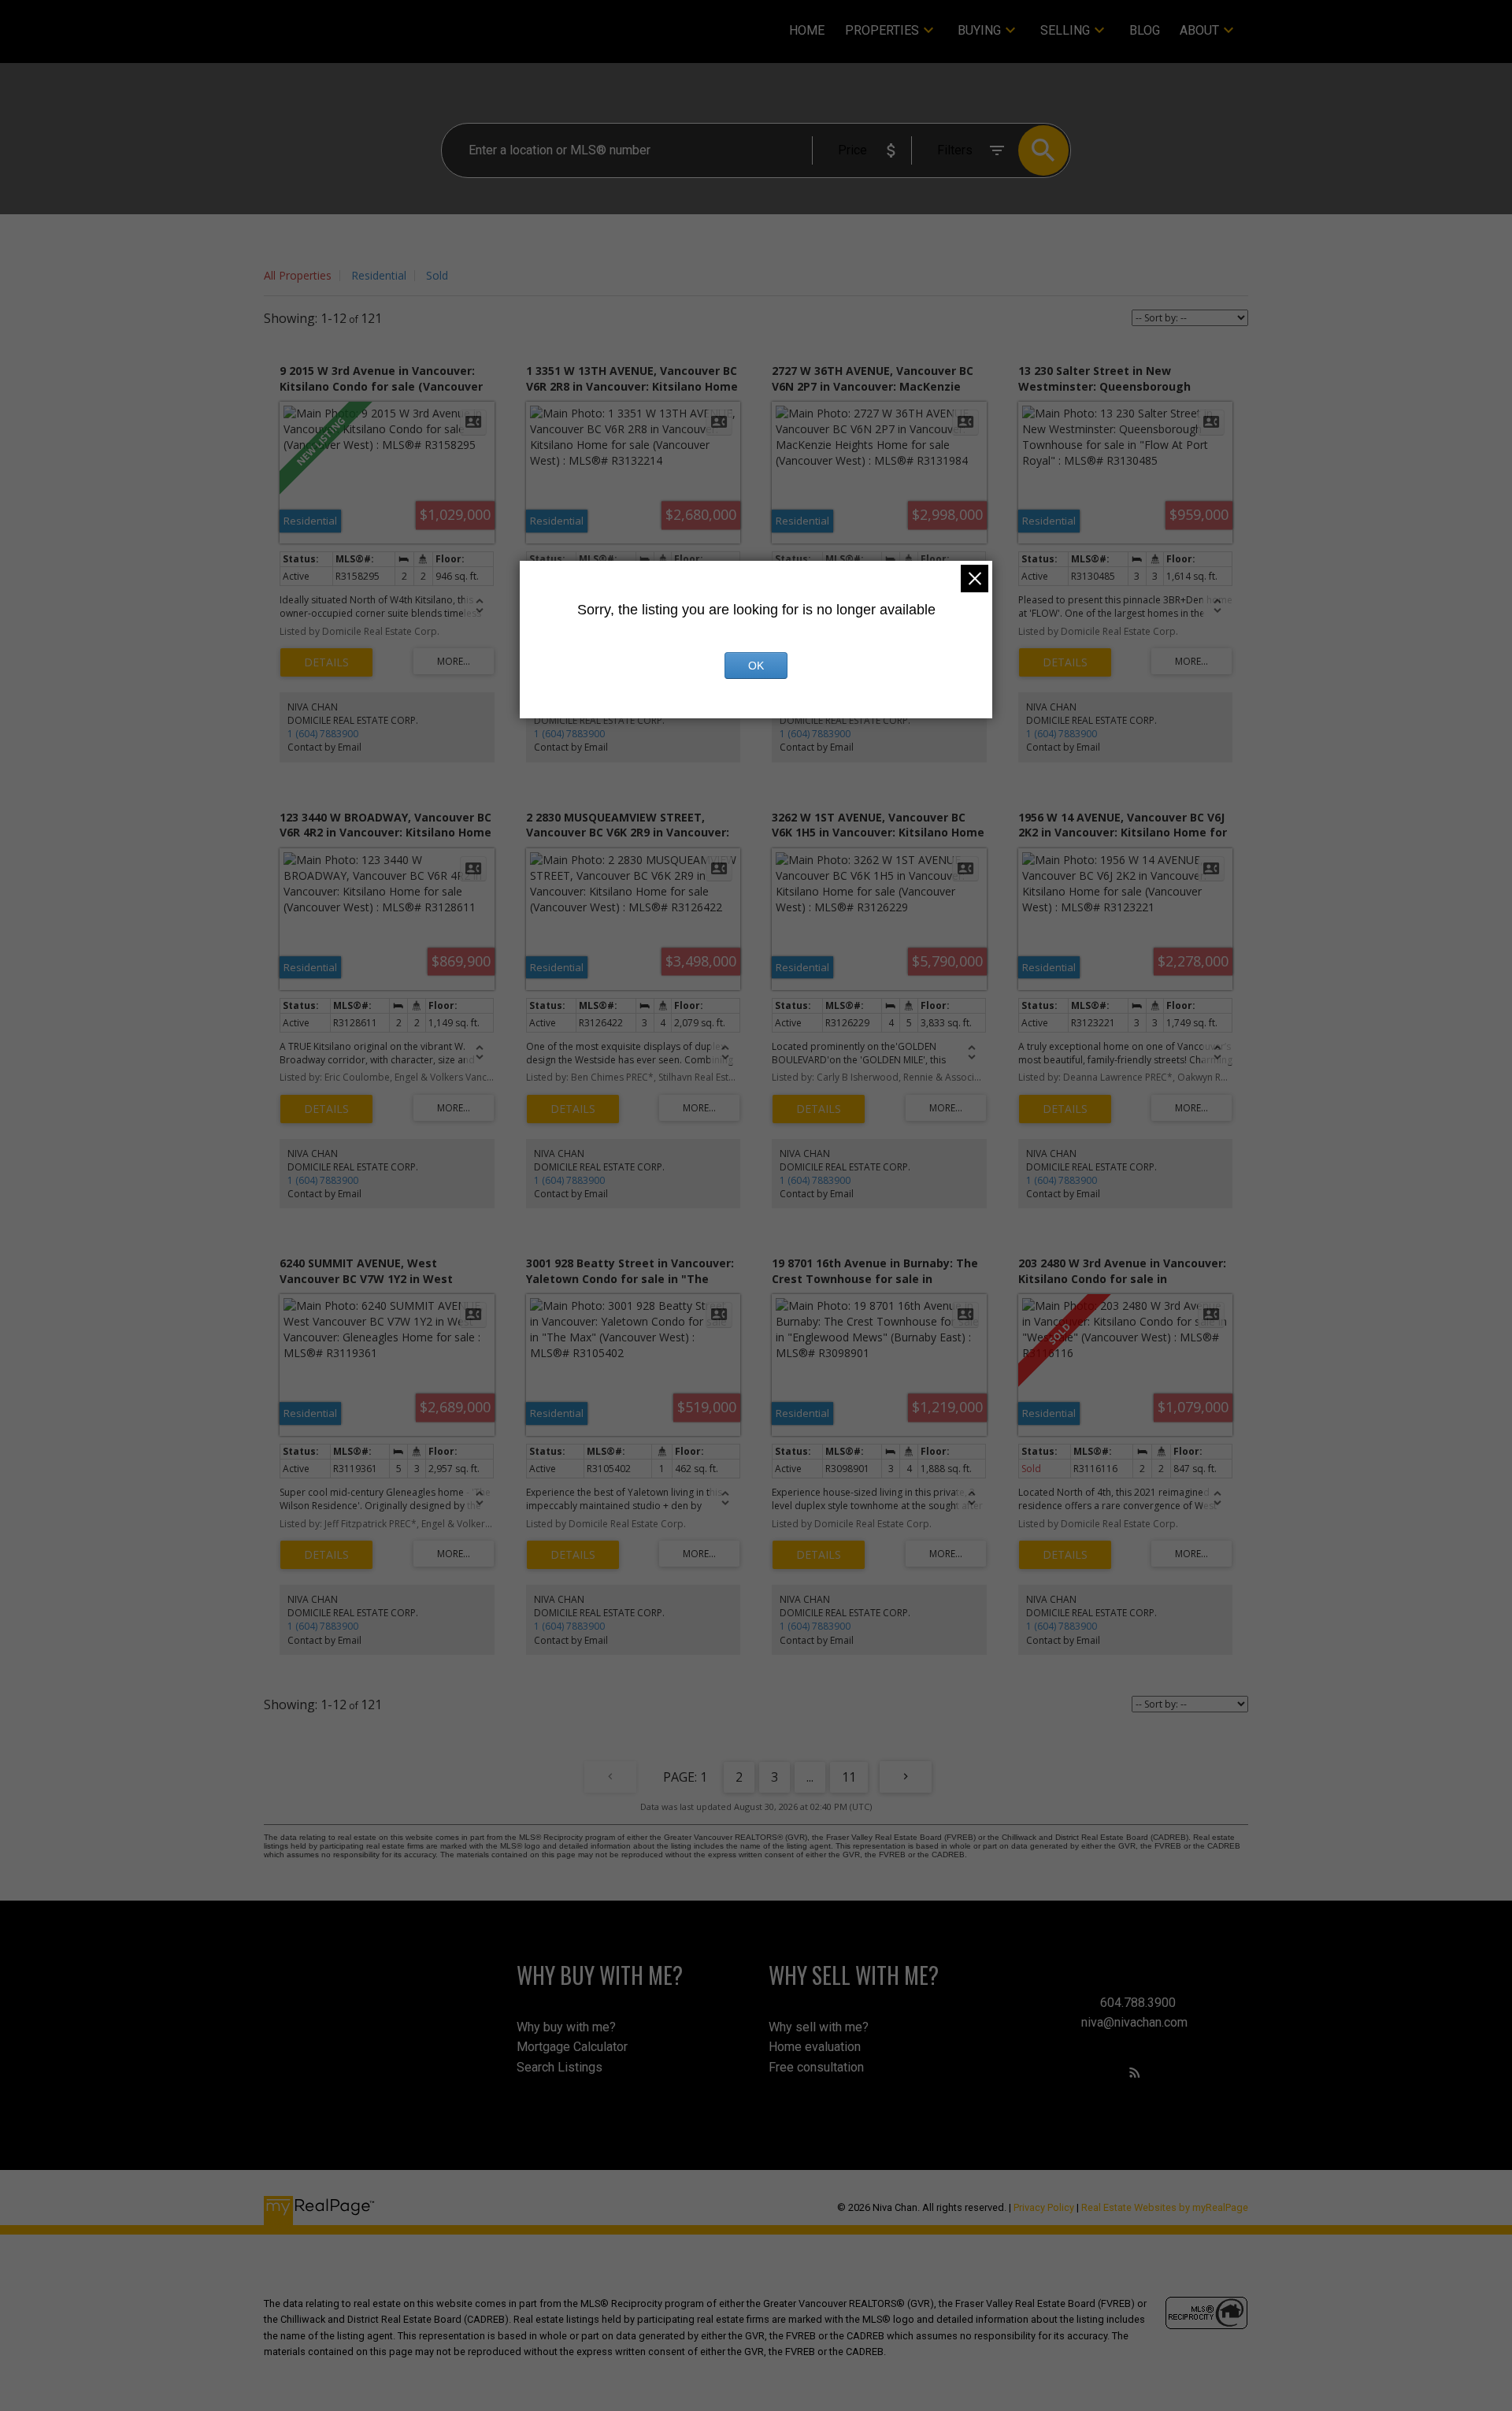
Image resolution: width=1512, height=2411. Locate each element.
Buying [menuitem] (979, 30)
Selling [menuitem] (1065, 30)
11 (849, 1777)
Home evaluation (815, 2047)
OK (756, 666)
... (810, 1777)
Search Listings (560, 2067)
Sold (437, 275)
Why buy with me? (566, 2027)
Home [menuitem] (807, 30)
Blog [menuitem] (1145, 30)
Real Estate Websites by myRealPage (1165, 2207)
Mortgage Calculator (572, 2047)
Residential (379, 275)
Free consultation (816, 2067)
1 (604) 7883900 (323, 734)
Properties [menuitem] (882, 30)
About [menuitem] (1199, 30)
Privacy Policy (1044, 2207)
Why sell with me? (819, 2027)
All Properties (298, 275)
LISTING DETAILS (326, 662)
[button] (1135, 2072)
